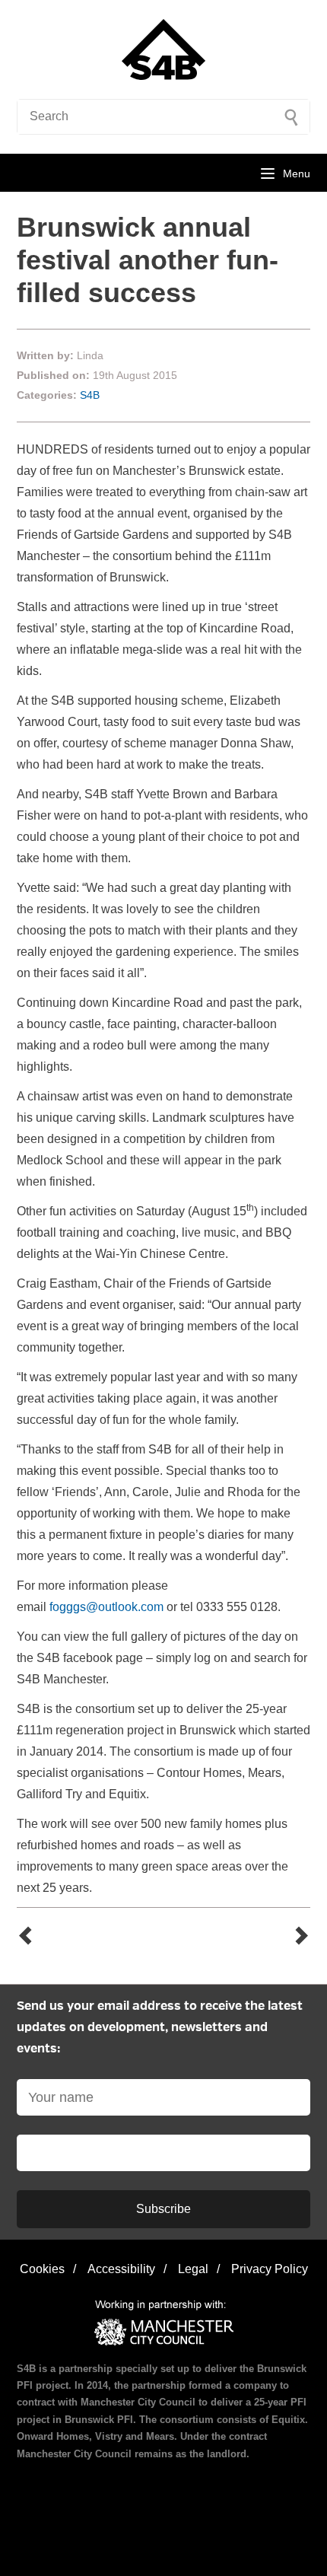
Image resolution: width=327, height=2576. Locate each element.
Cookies (42, 2269)
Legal (193, 2269)
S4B (90, 395)
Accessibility (121, 2269)
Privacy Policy (270, 2269)
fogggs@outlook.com (106, 1607)
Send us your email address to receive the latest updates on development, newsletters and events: (160, 2028)
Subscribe (163, 2209)
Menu (297, 174)
